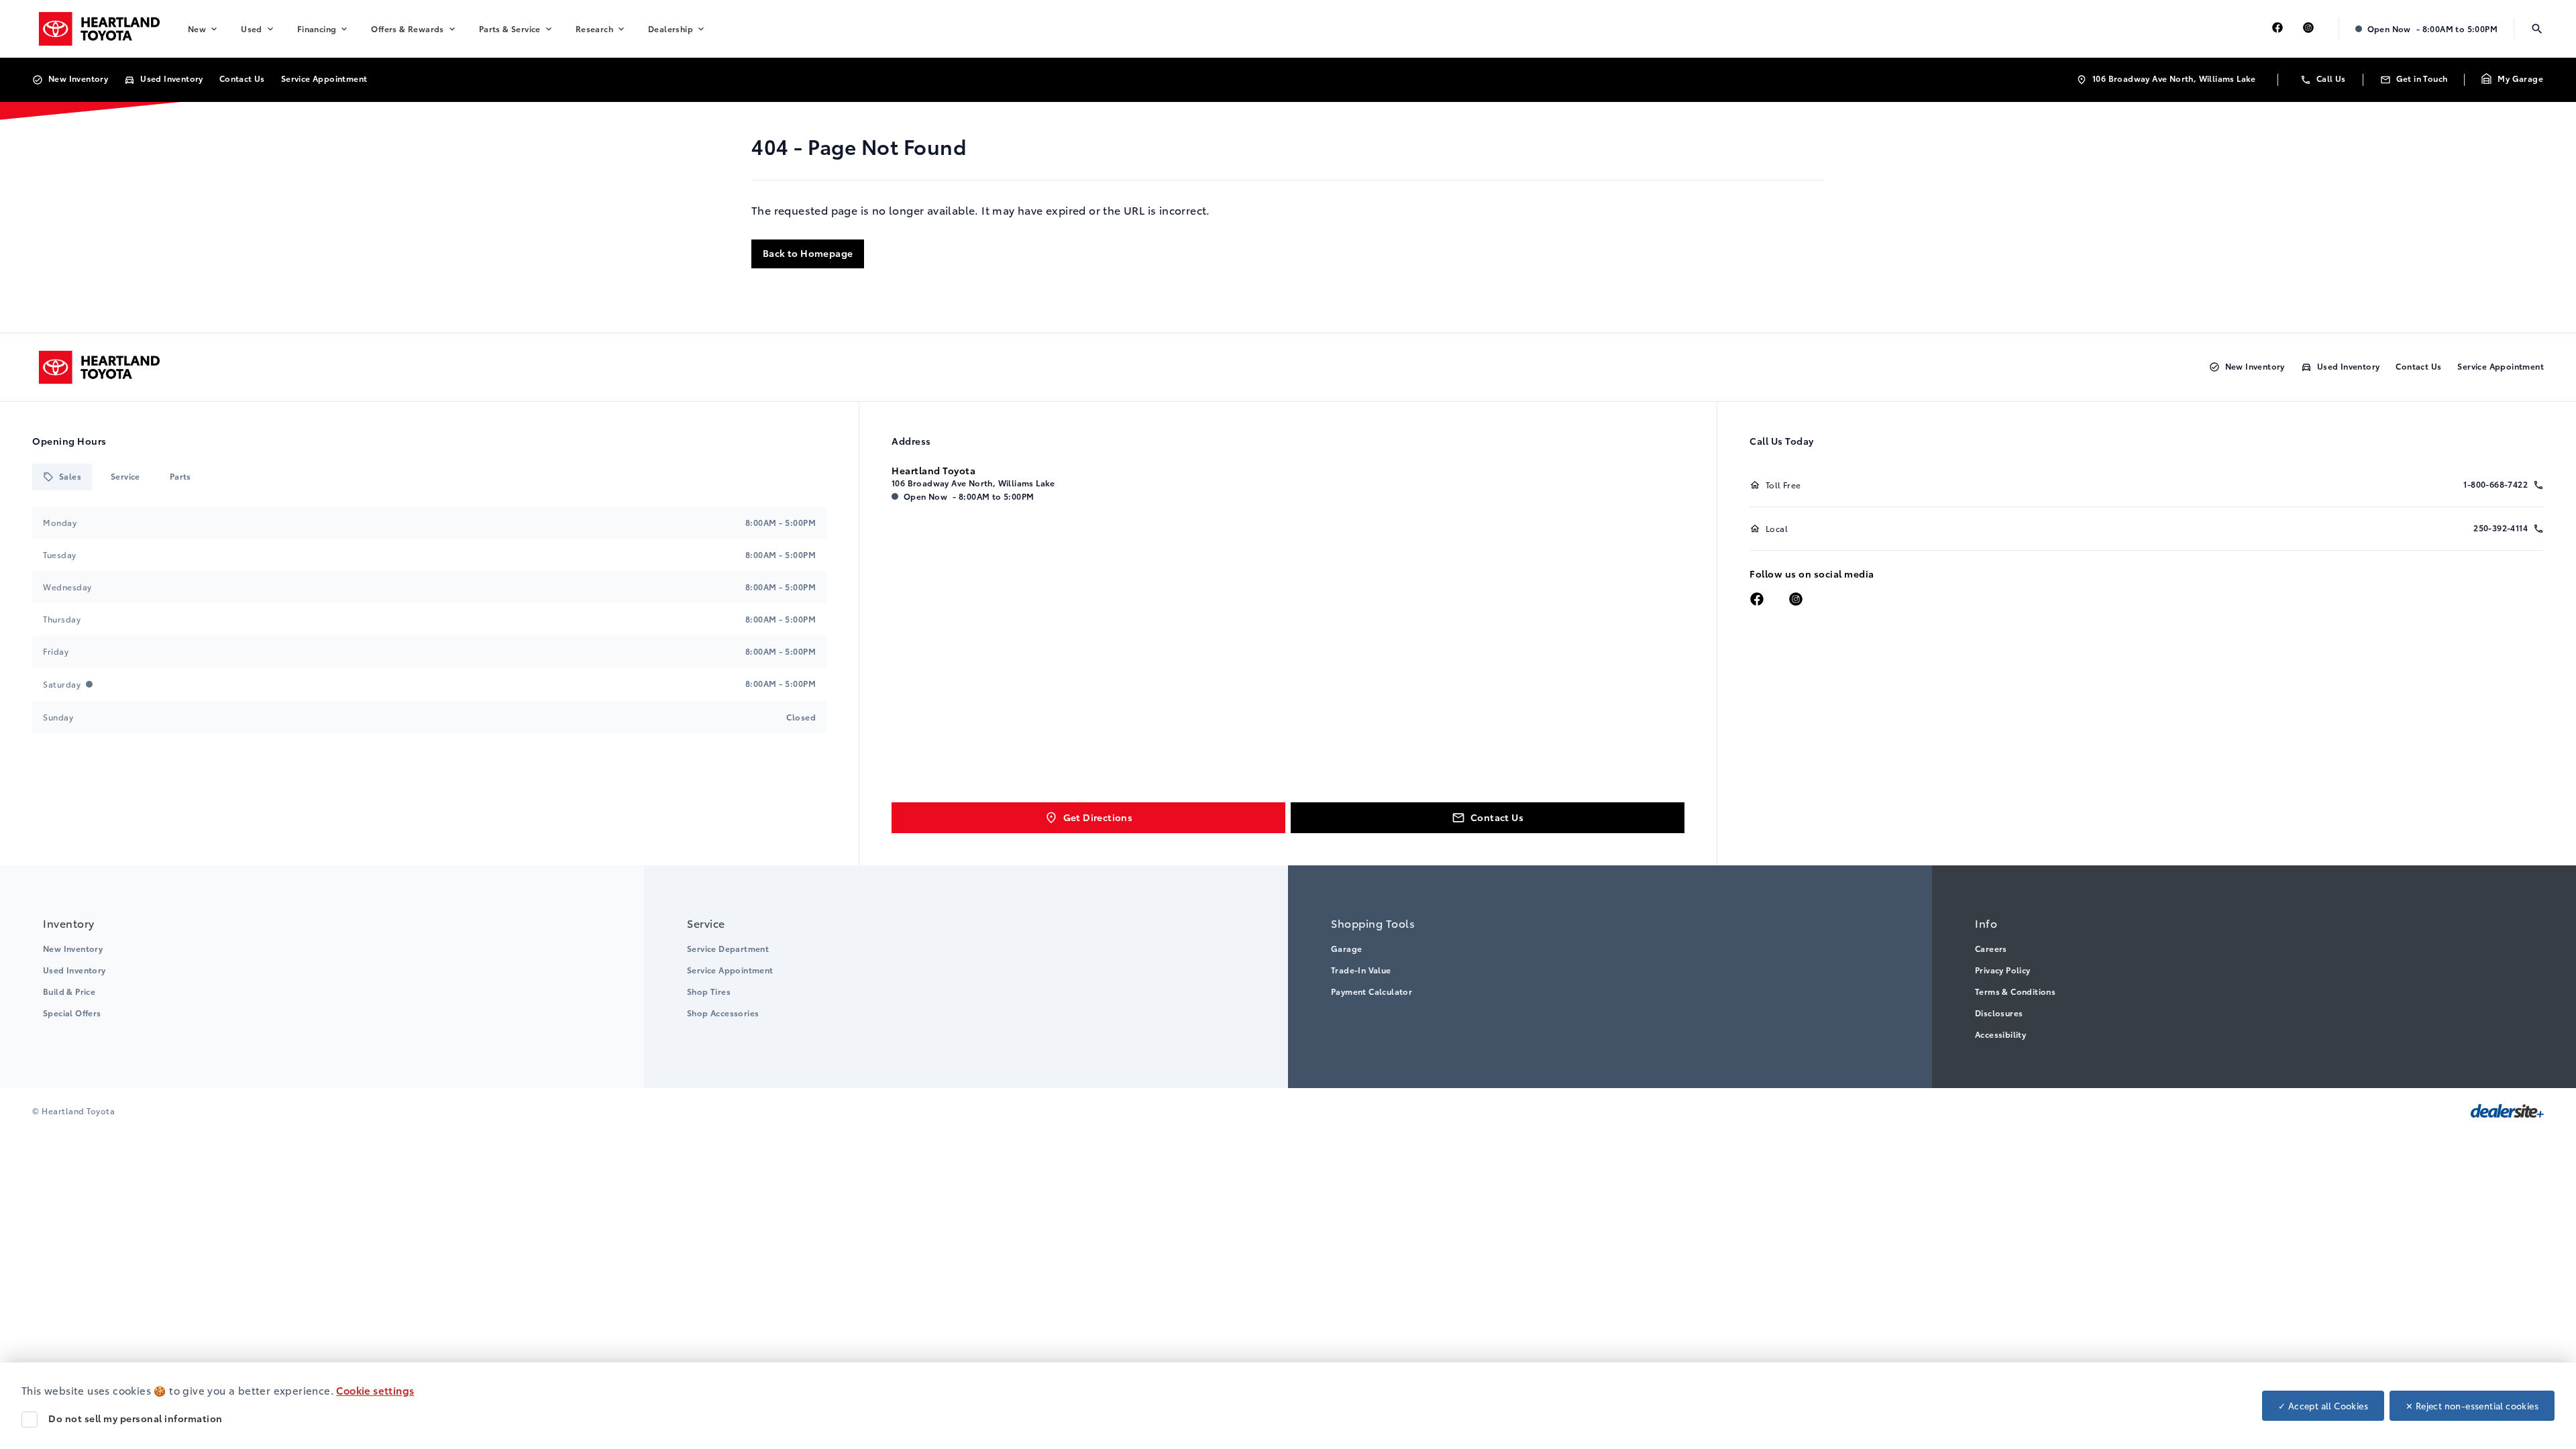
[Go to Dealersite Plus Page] (2507, 1111)
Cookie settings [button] (375, 1390)
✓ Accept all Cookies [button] (2323, 1405)
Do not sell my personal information (136, 1418)
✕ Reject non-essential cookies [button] (2472, 1405)
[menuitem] (204, 29)
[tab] (62, 477)
